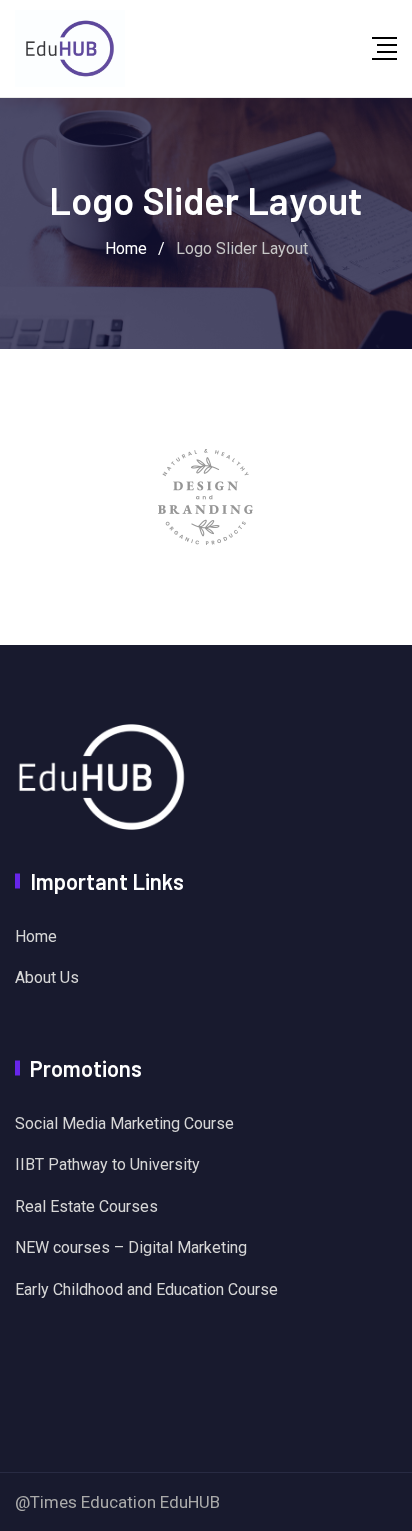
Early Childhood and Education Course (146, 1289)
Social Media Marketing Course (124, 1123)
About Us (47, 977)
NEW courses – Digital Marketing (131, 1247)
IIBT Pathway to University (107, 1164)
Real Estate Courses (86, 1206)
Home (36, 936)
